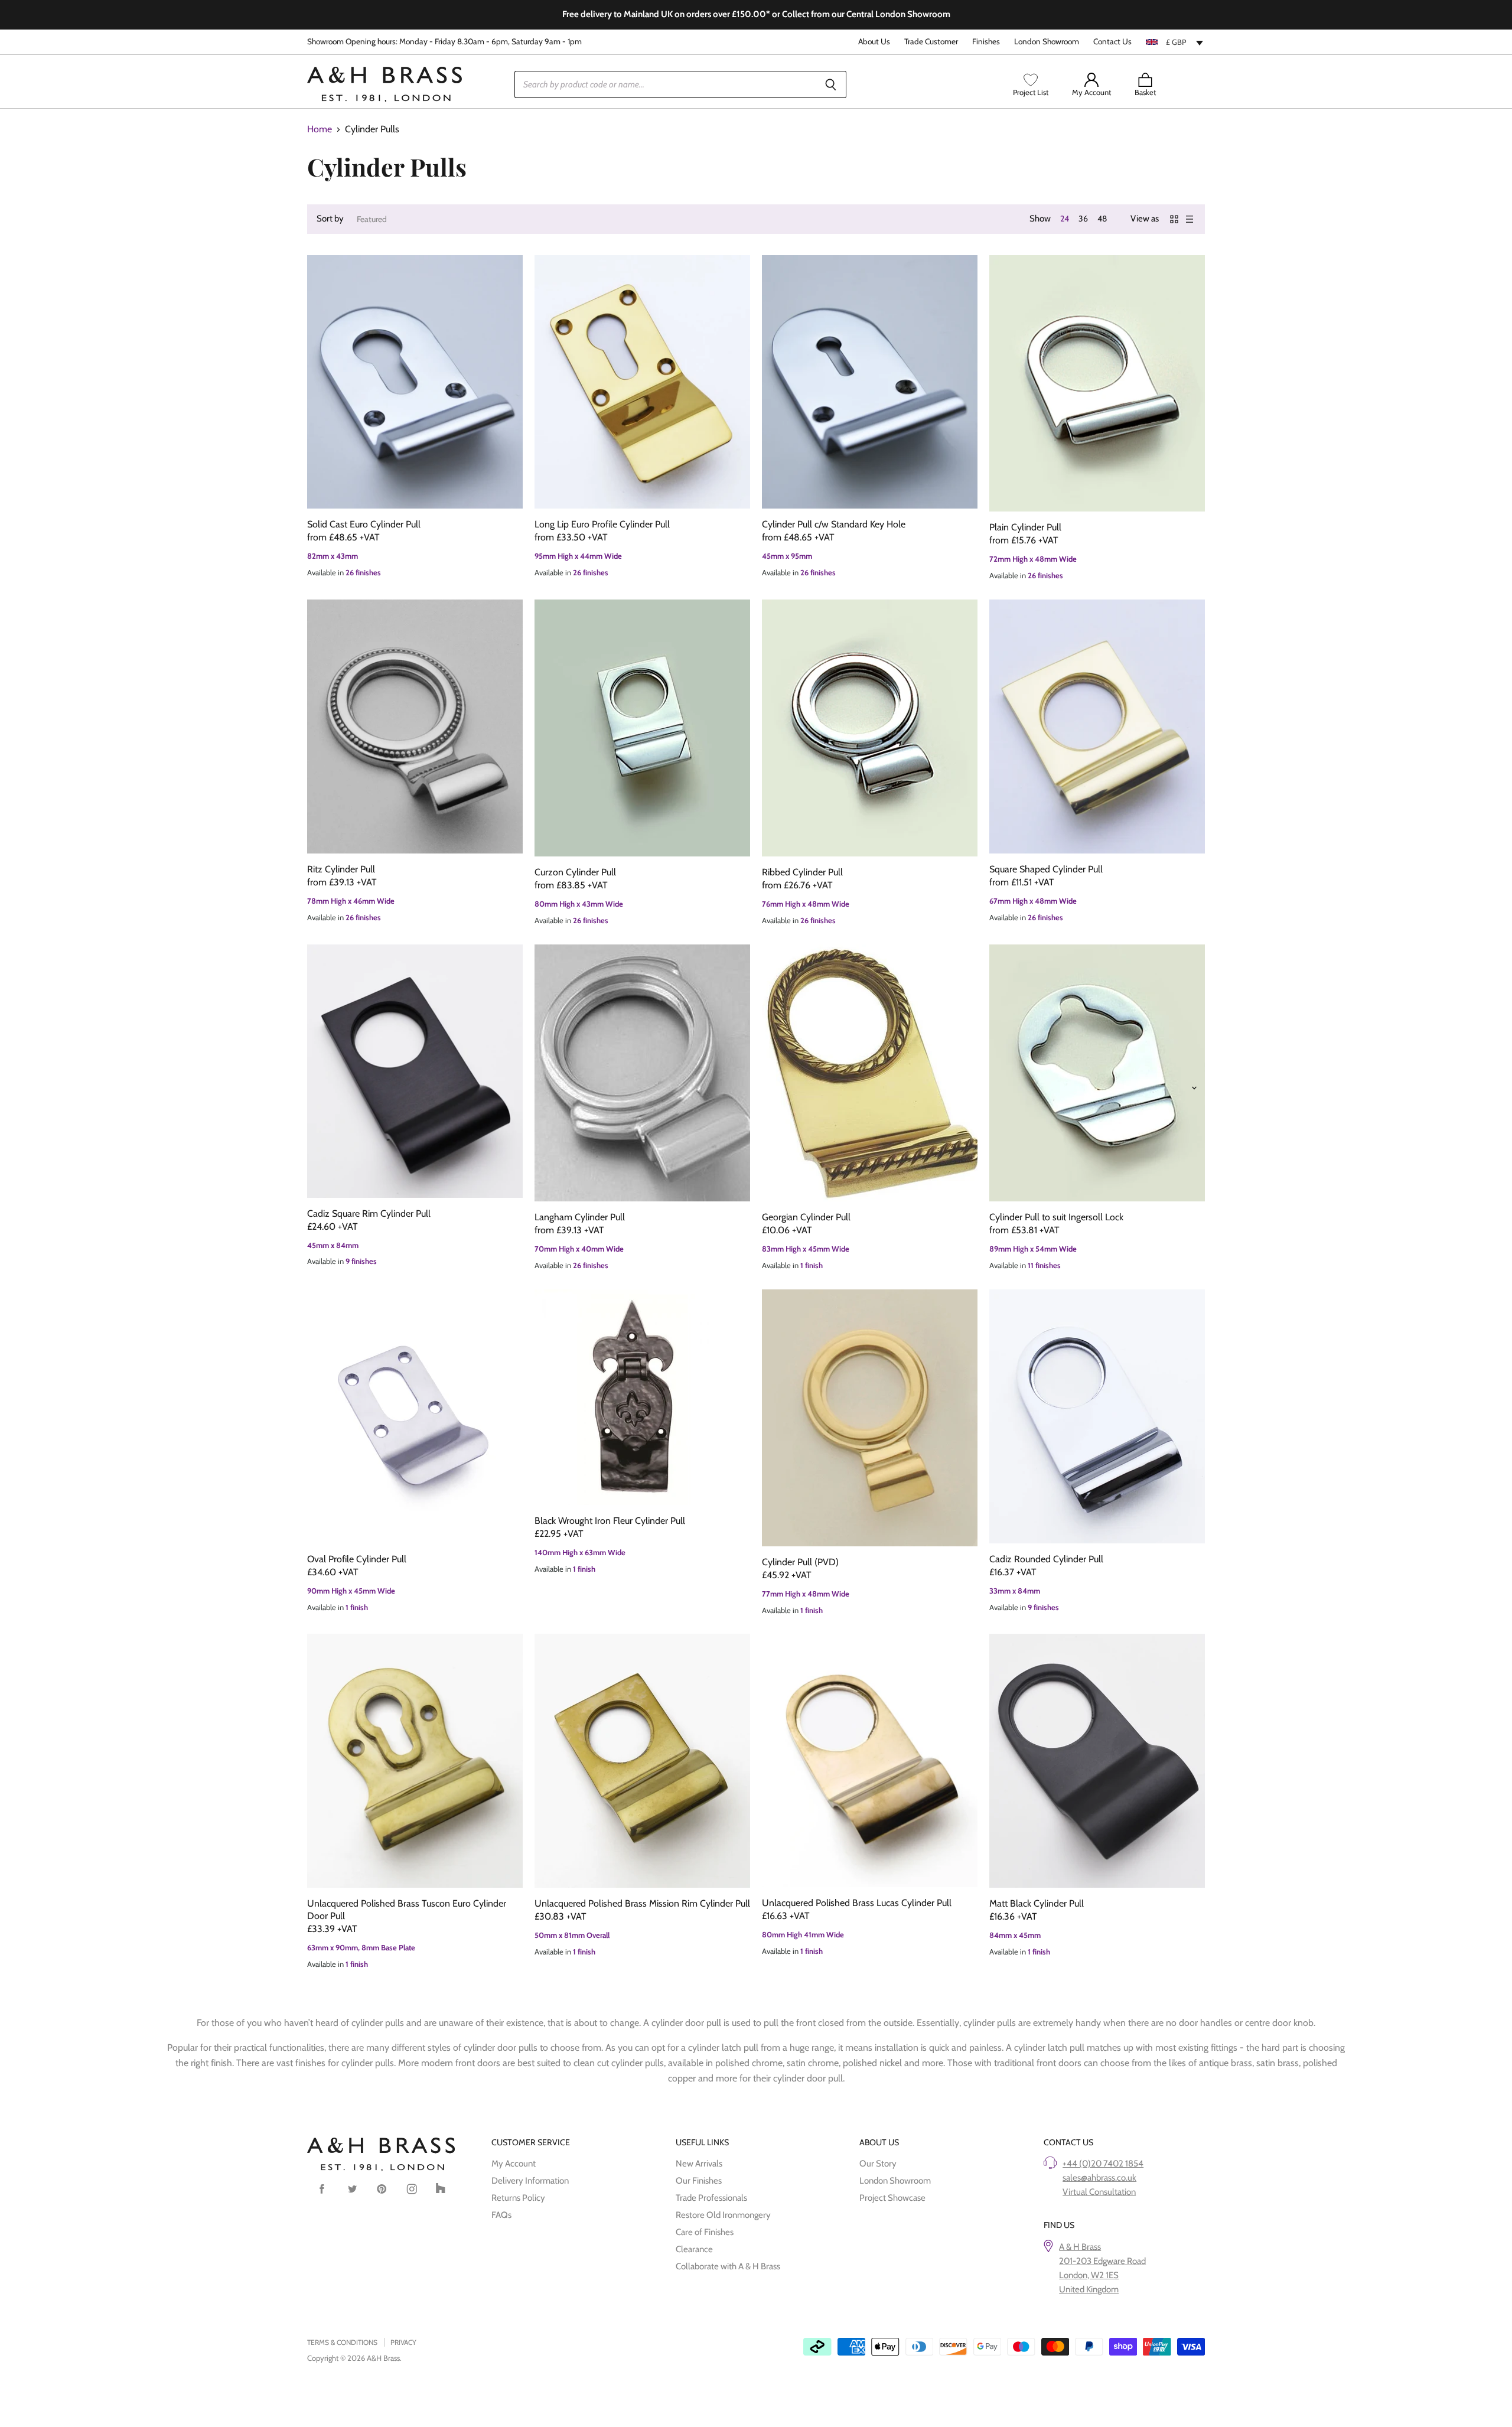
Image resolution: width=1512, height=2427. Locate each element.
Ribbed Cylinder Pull (802, 872)
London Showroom (1047, 42)
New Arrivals (699, 2164)
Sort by (330, 219)
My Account (514, 2164)
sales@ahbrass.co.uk (1099, 2178)
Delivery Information (530, 2181)
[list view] (1190, 219)
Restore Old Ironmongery (723, 2215)
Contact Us (1112, 42)
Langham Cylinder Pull (580, 1217)
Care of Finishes (705, 2232)
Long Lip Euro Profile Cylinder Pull (602, 524)
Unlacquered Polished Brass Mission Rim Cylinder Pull (642, 1903)
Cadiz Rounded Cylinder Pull (1046, 1559)
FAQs (501, 2215)
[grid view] (1174, 219)
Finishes (986, 42)
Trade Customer (931, 42)
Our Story (878, 2164)
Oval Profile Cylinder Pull (357, 1559)
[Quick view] (415, 382)
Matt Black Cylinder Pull (1037, 1903)
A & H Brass (1080, 2247)
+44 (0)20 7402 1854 (1103, 2164)
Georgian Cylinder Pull (806, 1217)
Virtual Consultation (1099, 2192)
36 (1083, 219)
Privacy (403, 2342)
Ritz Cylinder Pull (341, 869)
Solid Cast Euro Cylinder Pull (364, 524)
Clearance (694, 2249)
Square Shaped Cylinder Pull (1046, 869)
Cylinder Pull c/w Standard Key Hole (834, 524)
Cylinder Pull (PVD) (800, 1562)
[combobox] (1175, 42)
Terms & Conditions (342, 2342)
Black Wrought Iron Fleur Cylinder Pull (610, 1521)
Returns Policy (518, 2198)
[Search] (831, 84)
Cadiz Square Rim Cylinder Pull (369, 1213)
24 (1065, 219)
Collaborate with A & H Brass (728, 2266)
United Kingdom (1089, 2289)
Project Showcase (892, 2198)
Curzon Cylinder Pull (575, 872)
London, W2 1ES (1089, 2275)
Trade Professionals (711, 2198)
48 (1102, 219)
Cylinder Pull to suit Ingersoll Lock (1056, 1217)
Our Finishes (699, 2181)
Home (320, 129)
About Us (874, 42)
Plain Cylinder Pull (1025, 527)
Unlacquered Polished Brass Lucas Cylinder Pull (857, 1903)
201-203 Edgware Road (1102, 2261)
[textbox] (1175, 42)
